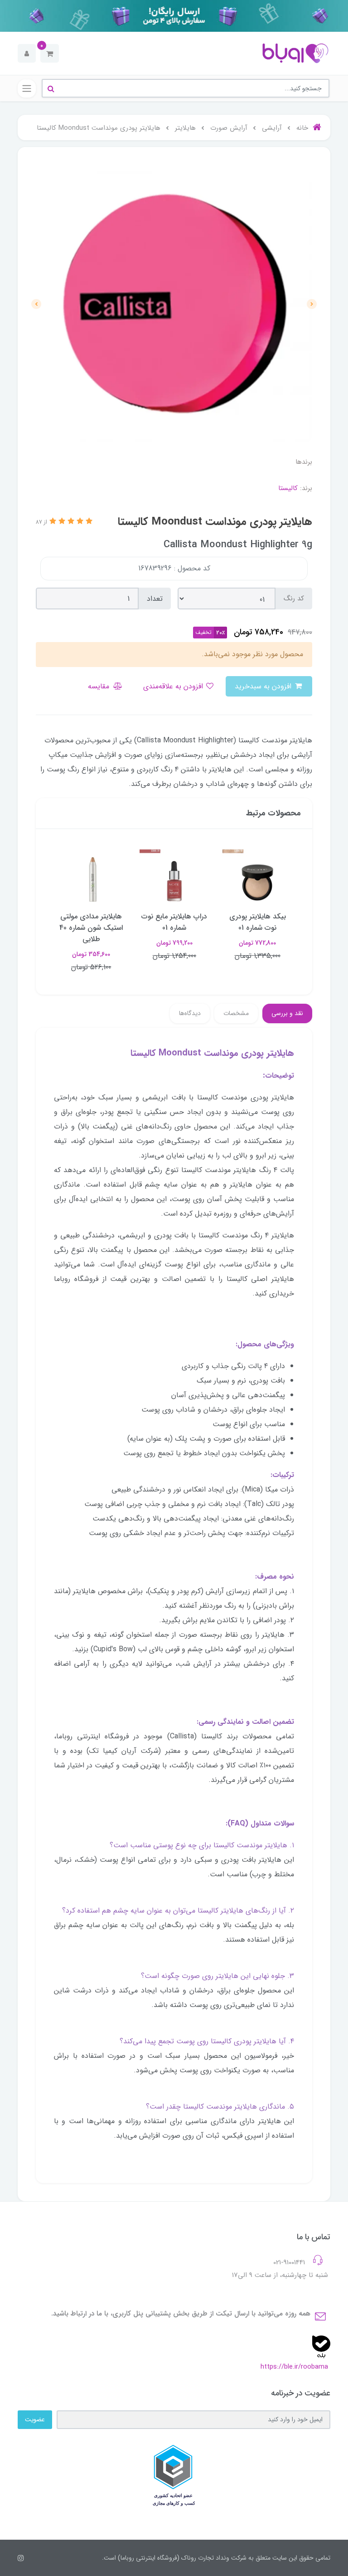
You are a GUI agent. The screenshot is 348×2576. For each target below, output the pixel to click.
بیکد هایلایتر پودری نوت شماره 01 (258, 922)
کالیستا (288, 488)
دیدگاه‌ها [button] (190, 1013)
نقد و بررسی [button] (287, 1013)
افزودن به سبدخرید (264, 686)
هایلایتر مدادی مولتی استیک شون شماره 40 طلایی (91, 928)
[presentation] (312, 304)
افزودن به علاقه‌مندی (174, 686)
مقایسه (100, 686)
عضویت (35, 2419)
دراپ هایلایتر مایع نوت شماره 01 (174, 922)
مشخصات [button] (236, 1013)
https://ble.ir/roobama (294, 2367)
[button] (50, 53)
